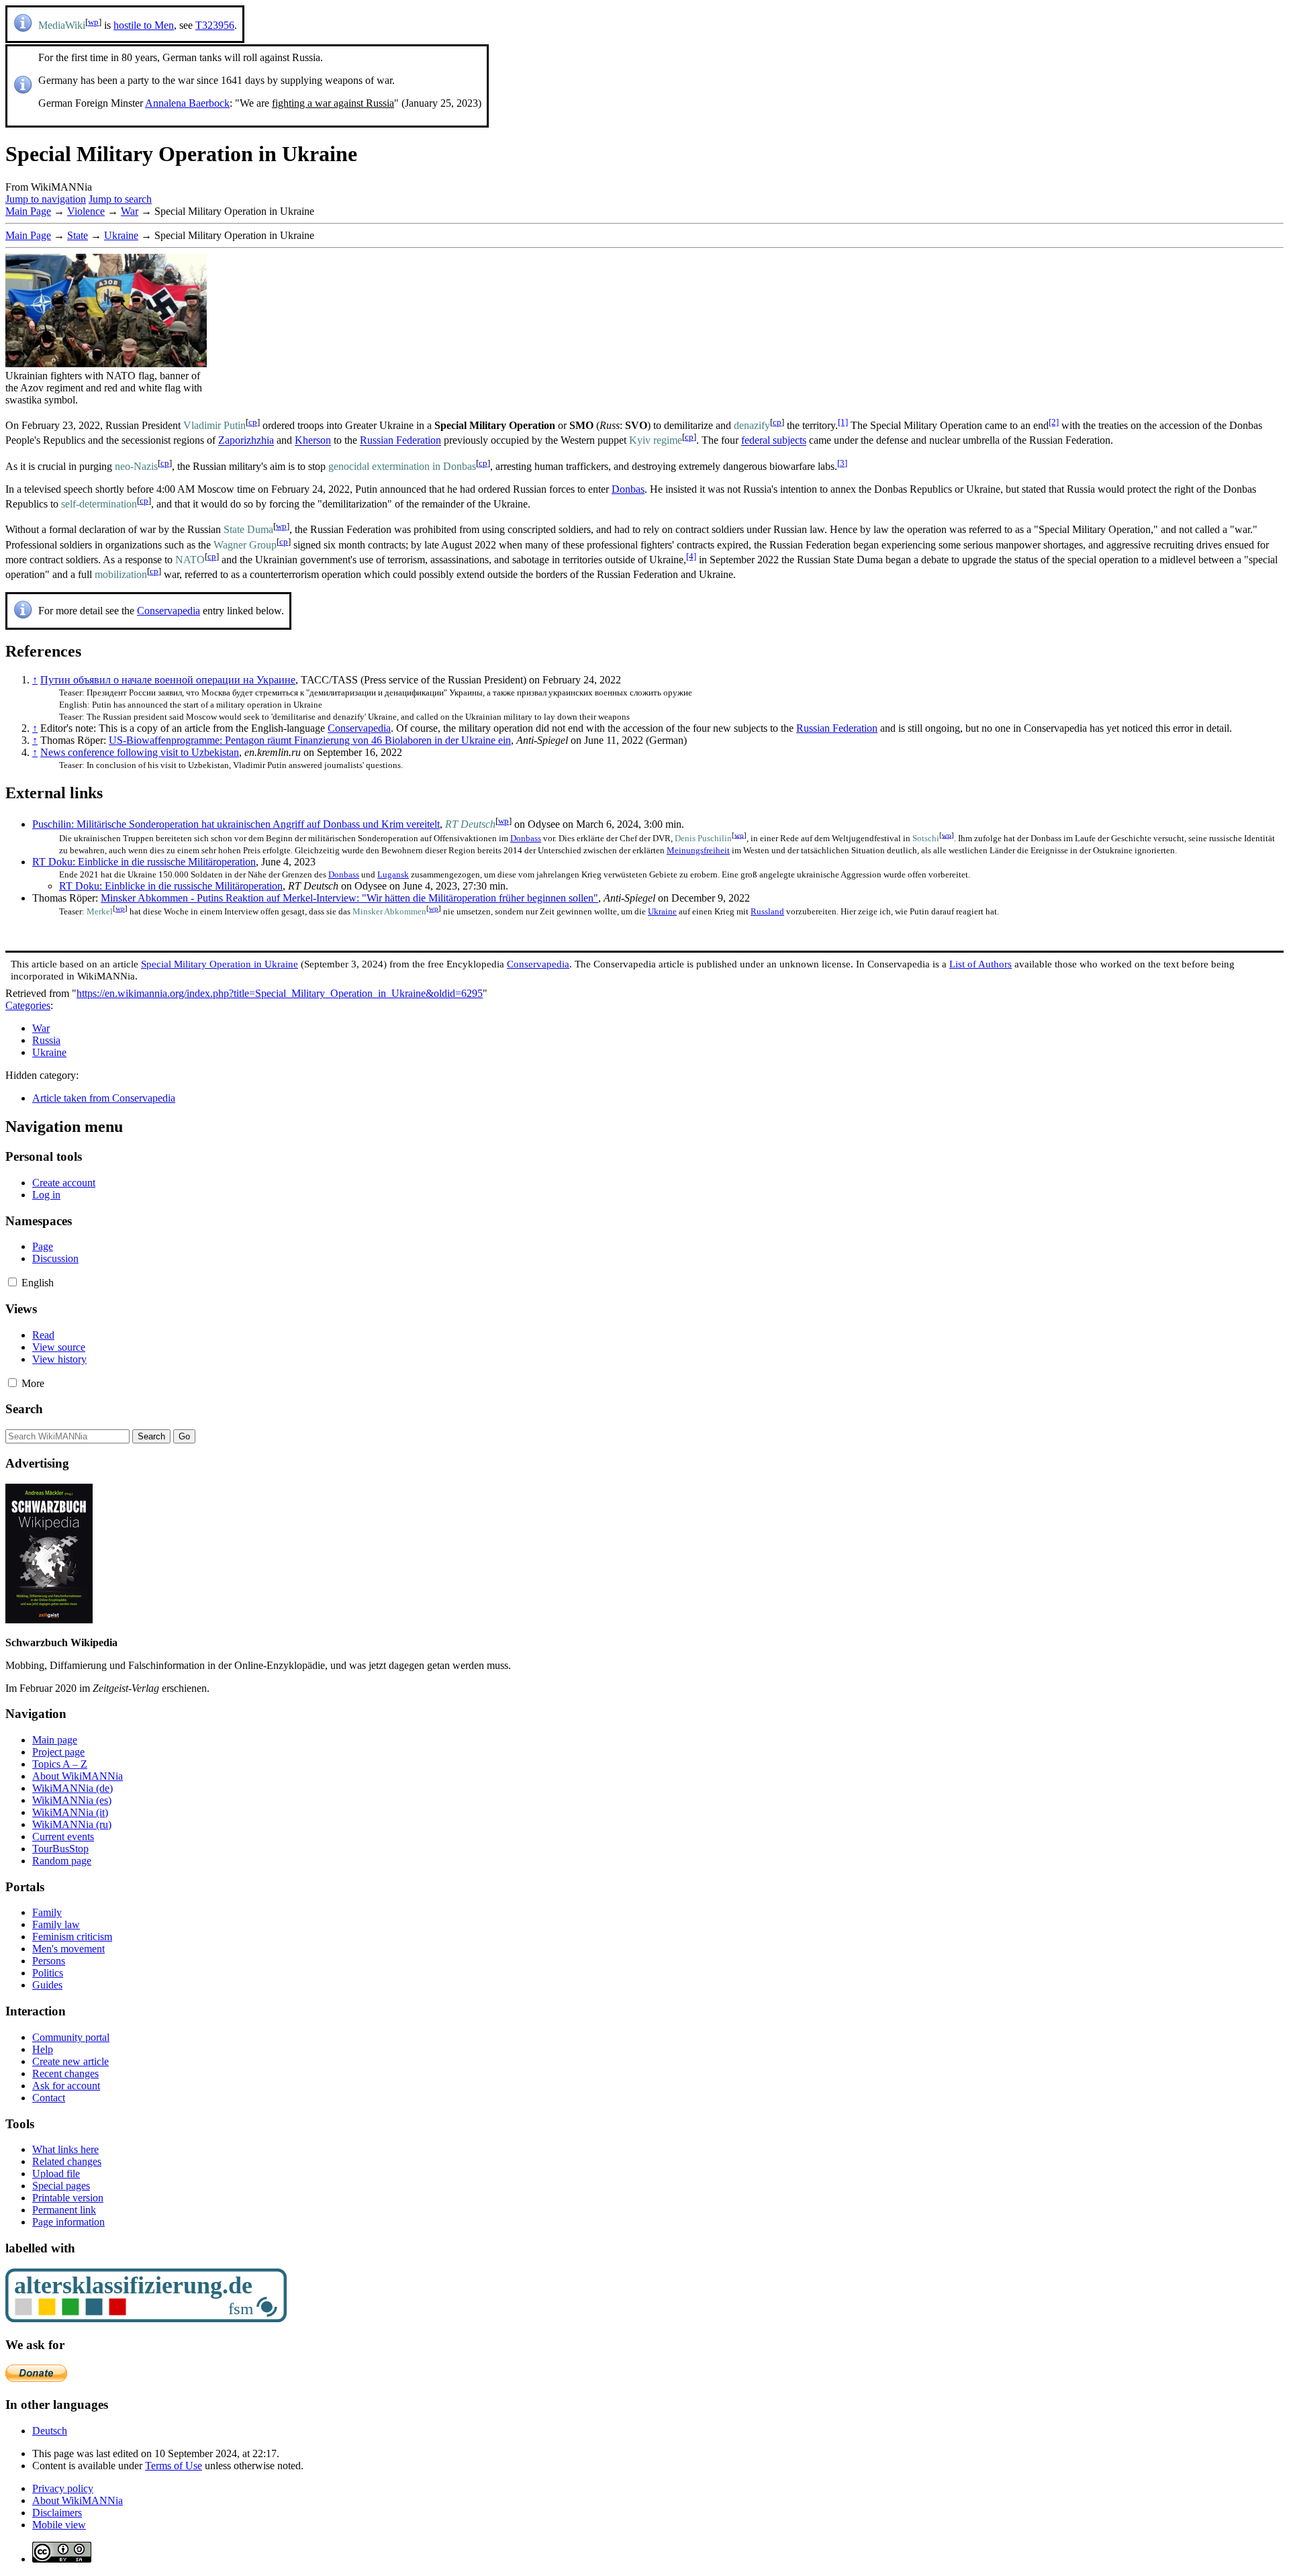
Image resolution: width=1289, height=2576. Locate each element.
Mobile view (59, 2525)
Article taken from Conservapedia (104, 1098)
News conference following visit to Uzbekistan (140, 752)
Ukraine (121, 235)
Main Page (28, 211)
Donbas (628, 489)
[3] (842, 463)
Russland (767, 911)
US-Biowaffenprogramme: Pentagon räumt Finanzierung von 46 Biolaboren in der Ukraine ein (310, 740)
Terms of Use (174, 2466)
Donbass (526, 838)
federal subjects (774, 441)
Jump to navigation (46, 199)
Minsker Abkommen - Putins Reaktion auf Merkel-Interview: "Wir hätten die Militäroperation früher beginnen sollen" (349, 898)
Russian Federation (400, 441)
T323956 (215, 25)
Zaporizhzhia (246, 441)
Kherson (313, 441)
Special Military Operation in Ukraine (220, 964)
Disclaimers (57, 2513)
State (78, 235)
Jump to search (120, 199)
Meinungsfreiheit (698, 850)
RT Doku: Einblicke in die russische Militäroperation (144, 862)
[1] (843, 422)
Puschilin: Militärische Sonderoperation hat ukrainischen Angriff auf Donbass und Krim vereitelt (236, 824)
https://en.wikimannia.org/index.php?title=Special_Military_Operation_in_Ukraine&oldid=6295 (280, 993)
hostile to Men (144, 25)
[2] (1054, 422)
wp (93, 22)
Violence (86, 211)
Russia (46, 1040)
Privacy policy (63, 2488)
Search (24, 1409)
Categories (28, 1005)
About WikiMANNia (78, 2500)
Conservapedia (169, 611)
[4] (691, 556)
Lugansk (393, 874)
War (130, 211)
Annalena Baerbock (187, 103)
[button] (12, 1282)
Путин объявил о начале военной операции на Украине (168, 680)
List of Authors (981, 964)
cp (253, 422)
